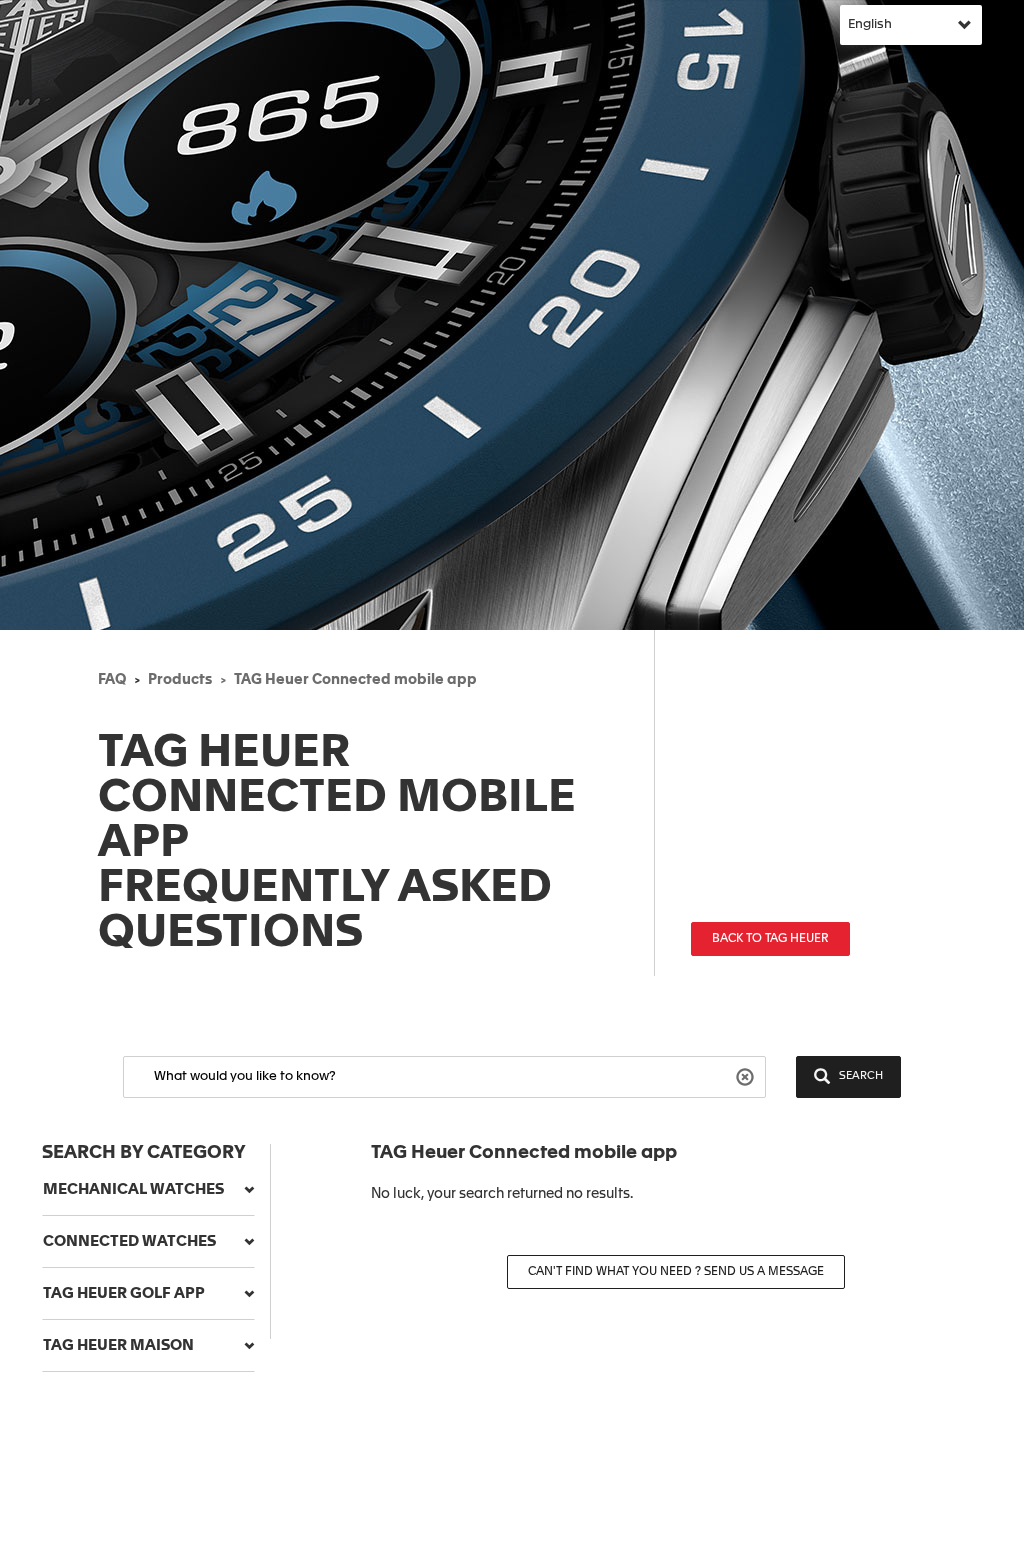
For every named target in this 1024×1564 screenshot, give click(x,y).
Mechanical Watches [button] (133, 1189)
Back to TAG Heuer (770, 939)
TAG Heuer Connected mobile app (355, 680)
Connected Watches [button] (129, 1241)
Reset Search (747, 1075)
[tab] (148, 1190)
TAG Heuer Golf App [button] (124, 1293)
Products (180, 680)
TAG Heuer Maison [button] (118, 1345)
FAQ (112, 680)
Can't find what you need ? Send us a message (676, 1272)
